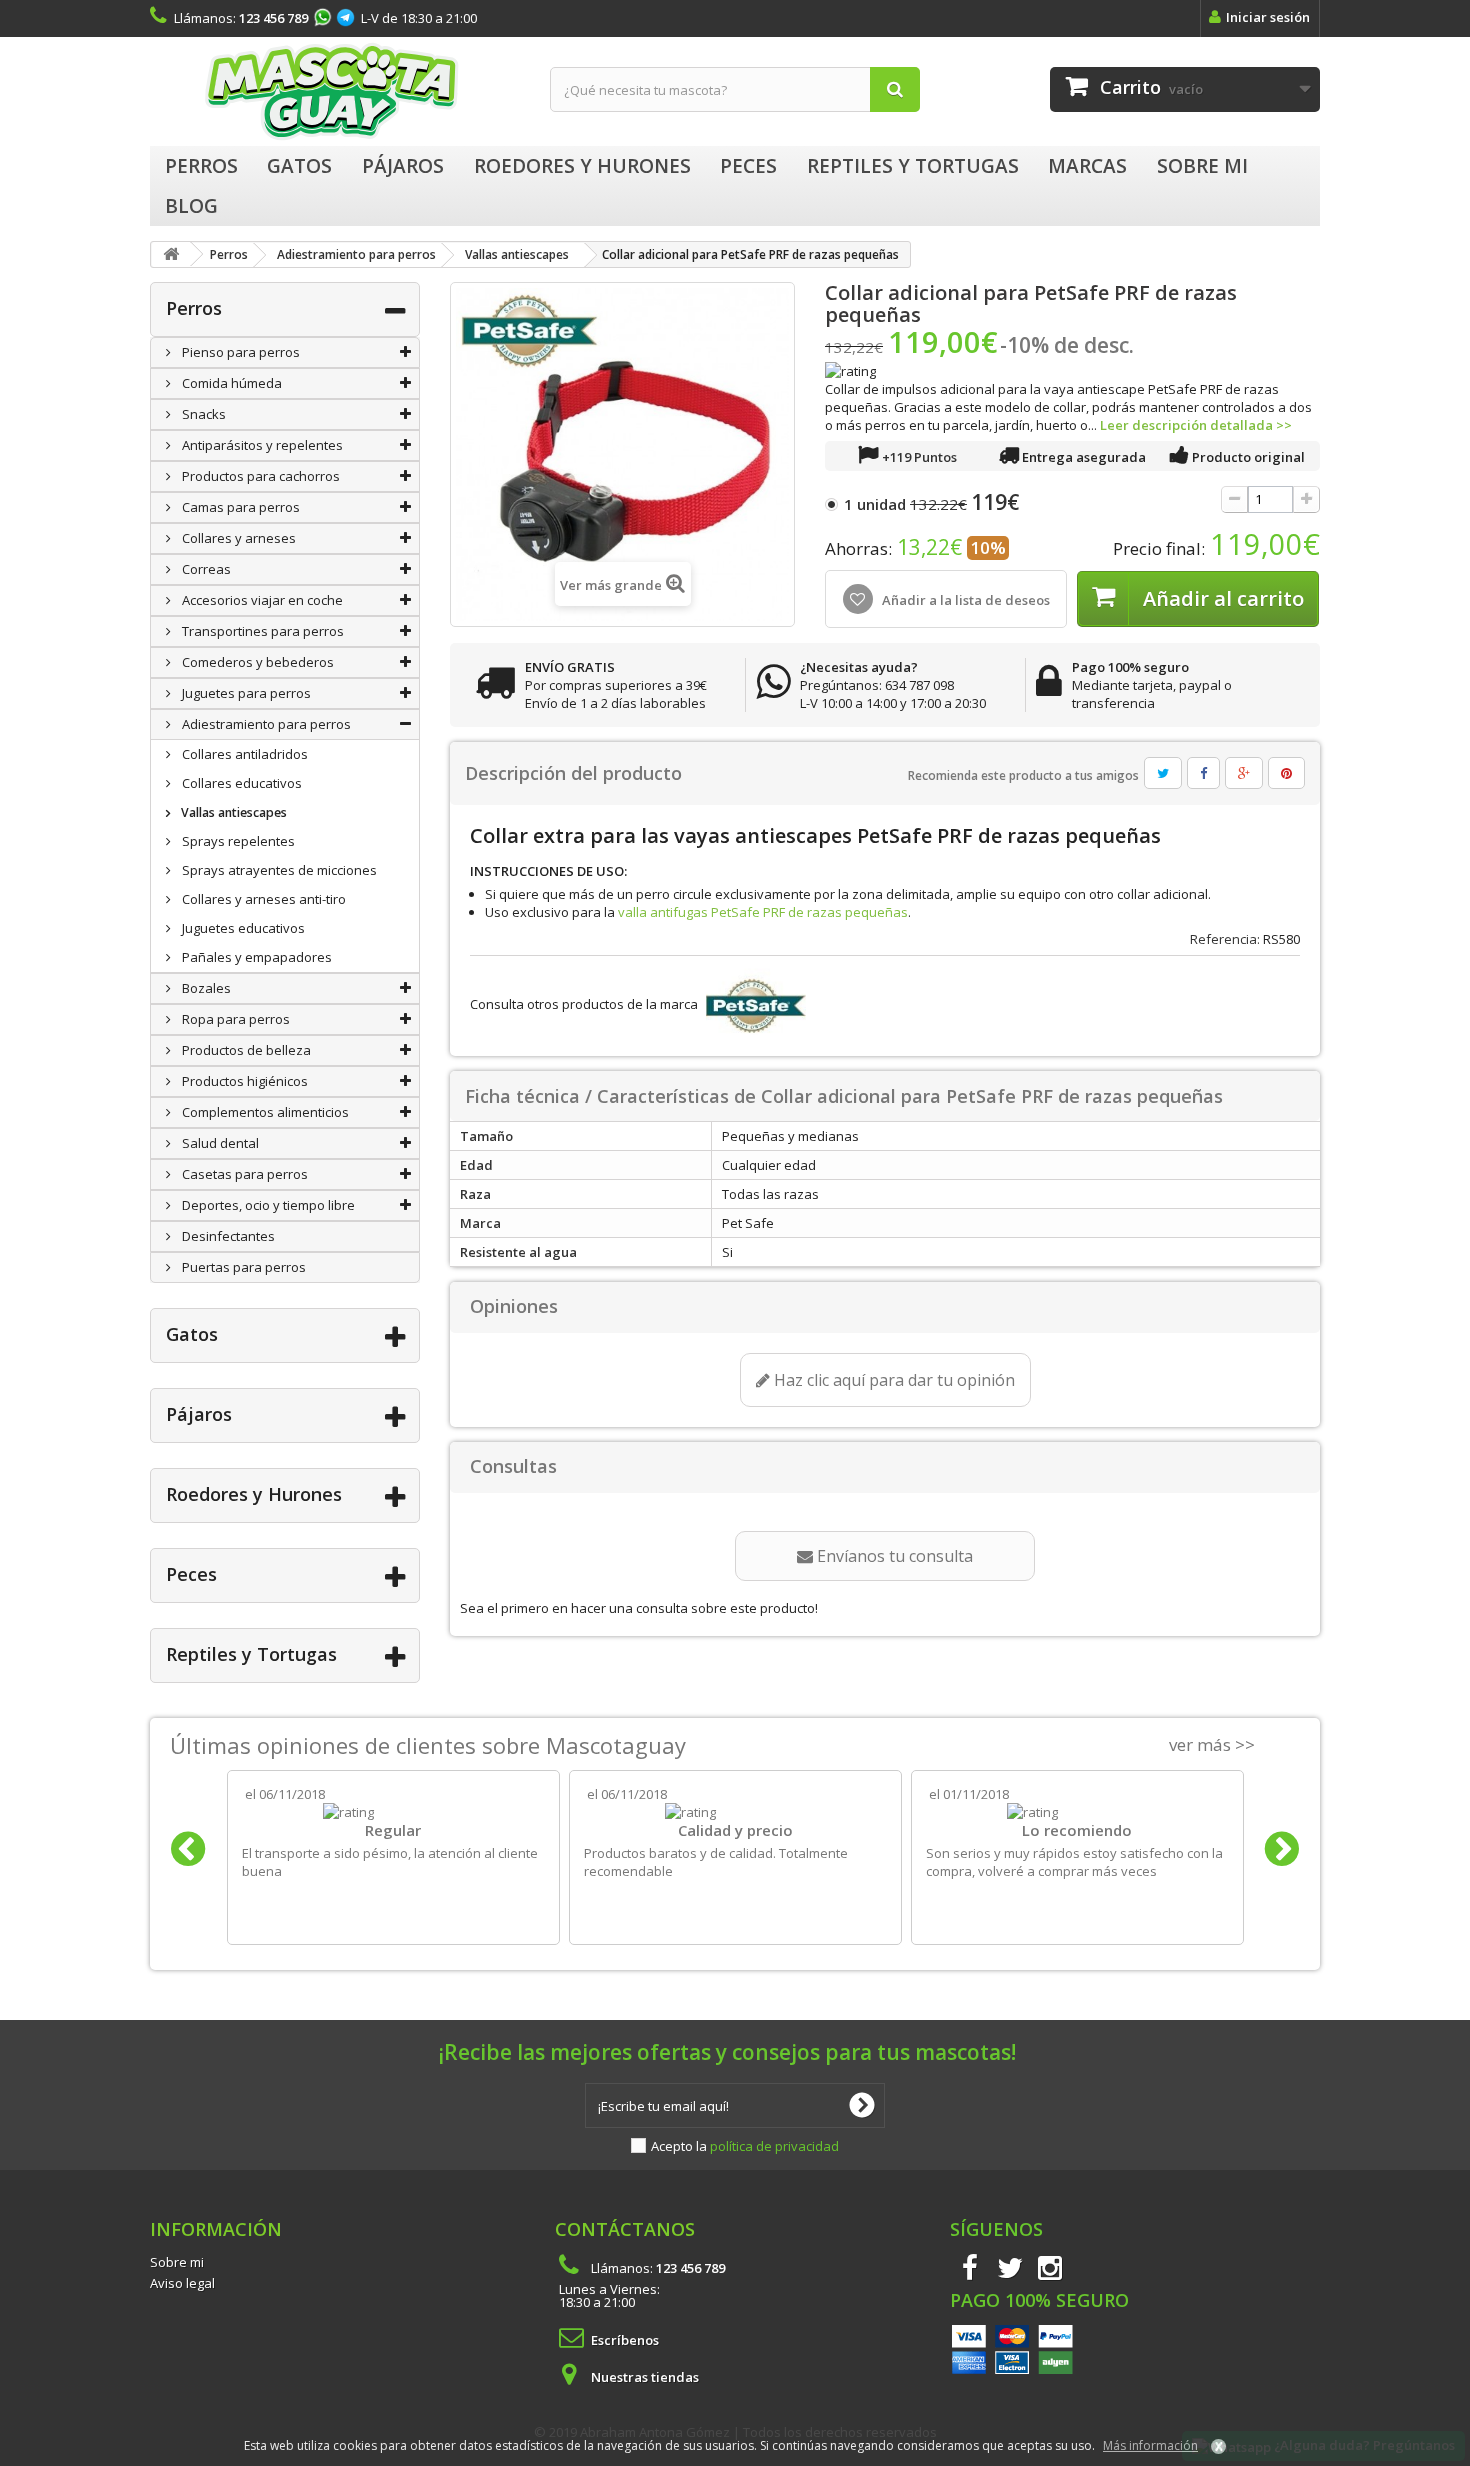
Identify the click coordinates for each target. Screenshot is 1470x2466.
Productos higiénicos (243, 1081)
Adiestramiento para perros (265, 724)
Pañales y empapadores (255, 957)
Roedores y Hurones (254, 1494)
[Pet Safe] (753, 1004)
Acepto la (745, 2146)
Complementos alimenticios (264, 1112)
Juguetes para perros (245, 693)
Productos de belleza (245, 1050)
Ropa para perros (234, 1019)
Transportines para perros (261, 631)
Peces (191, 1574)
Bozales (205, 988)
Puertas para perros (242, 1267)
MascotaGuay (335, 91)
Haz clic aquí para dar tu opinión (892, 1380)
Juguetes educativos (242, 928)
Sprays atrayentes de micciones (278, 870)
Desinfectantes (227, 1236)
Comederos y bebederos (256, 662)
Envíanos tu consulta (893, 1556)
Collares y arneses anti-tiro (262, 899)
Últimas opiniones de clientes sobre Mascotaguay (428, 1745)
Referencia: (1225, 939)
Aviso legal (182, 2283)
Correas (205, 569)
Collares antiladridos (243, 754)
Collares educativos (240, 783)
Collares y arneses (237, 538)
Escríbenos (625, 2340)
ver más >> (1212, 1744)
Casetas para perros (243, 1174)
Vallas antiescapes (232, 812)
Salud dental (219, 1143)
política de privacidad (774, 2146)
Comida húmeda (230, 383)
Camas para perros (239, 507)
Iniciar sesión (1268, 17)
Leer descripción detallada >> (1196, 425)
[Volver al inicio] (171, 254)
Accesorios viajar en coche (261, 600)
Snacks (202, 414)
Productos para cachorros (259, 476)
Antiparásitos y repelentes (261, 445)
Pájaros (199, 1414)
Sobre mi (177, 2262)
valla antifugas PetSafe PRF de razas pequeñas (763, 912)
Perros (194, 308)
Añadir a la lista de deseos (964, 600)
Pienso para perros (239, 352)
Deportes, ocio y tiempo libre (267, 1205)
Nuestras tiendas (645, 2377)
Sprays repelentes (237, 841)
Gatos (192, 1334)
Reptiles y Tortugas (251, 1654)
